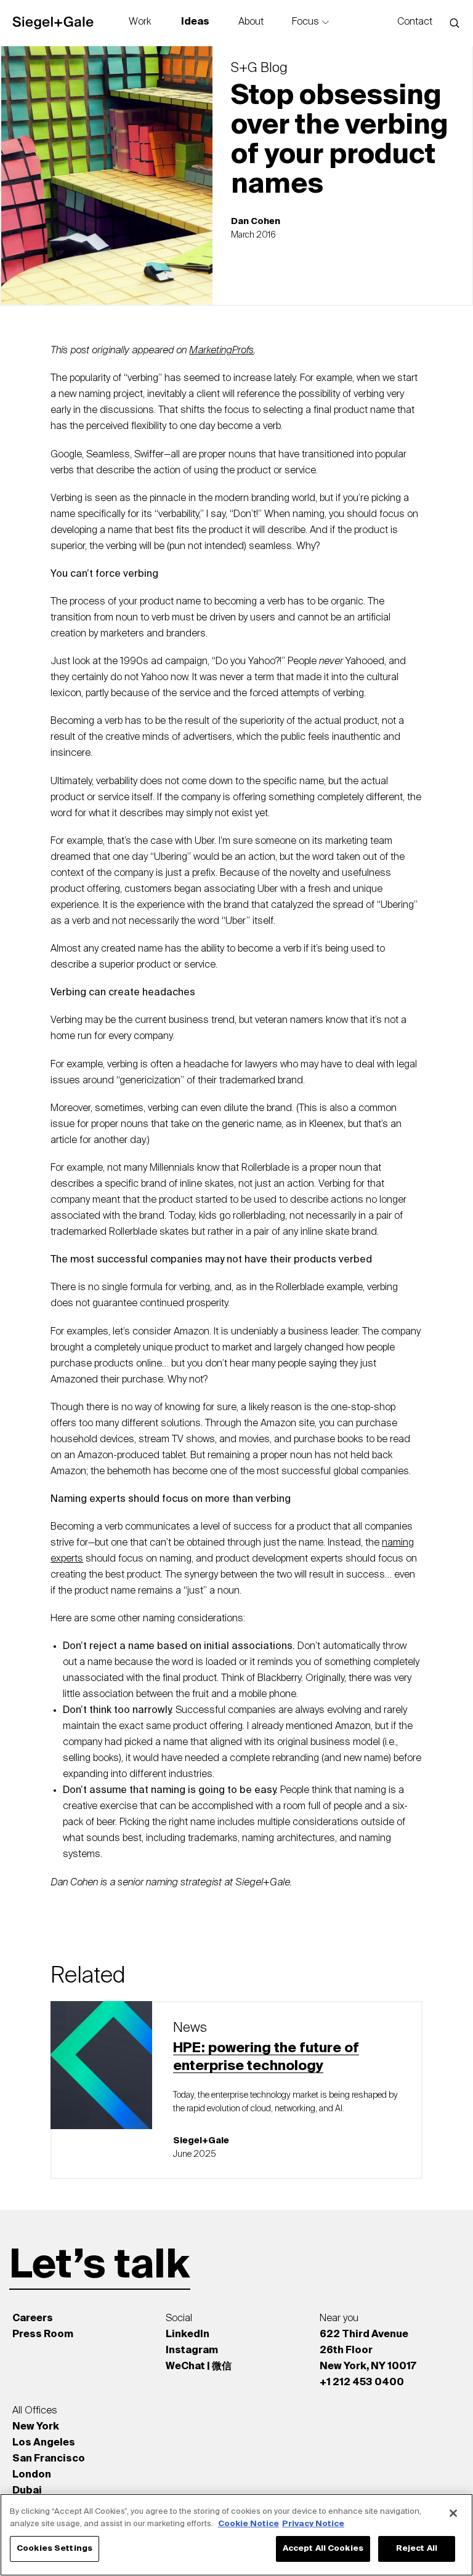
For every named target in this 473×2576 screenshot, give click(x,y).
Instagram (192, 2351)
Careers (33, 2319)
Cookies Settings (55, 2549)
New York (36, 2427)
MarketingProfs (221, 351)
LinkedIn (188, 2335)
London (32, 2475)
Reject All (417, 2549)
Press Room (43, 2335)
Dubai (27, 2491)
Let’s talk (100, 2266)
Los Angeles (44, 2443)
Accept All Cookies (323, 2549)
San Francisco (49, 2459)
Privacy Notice (313, 2524)
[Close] (453, 2513)
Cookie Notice (249, 2524)
